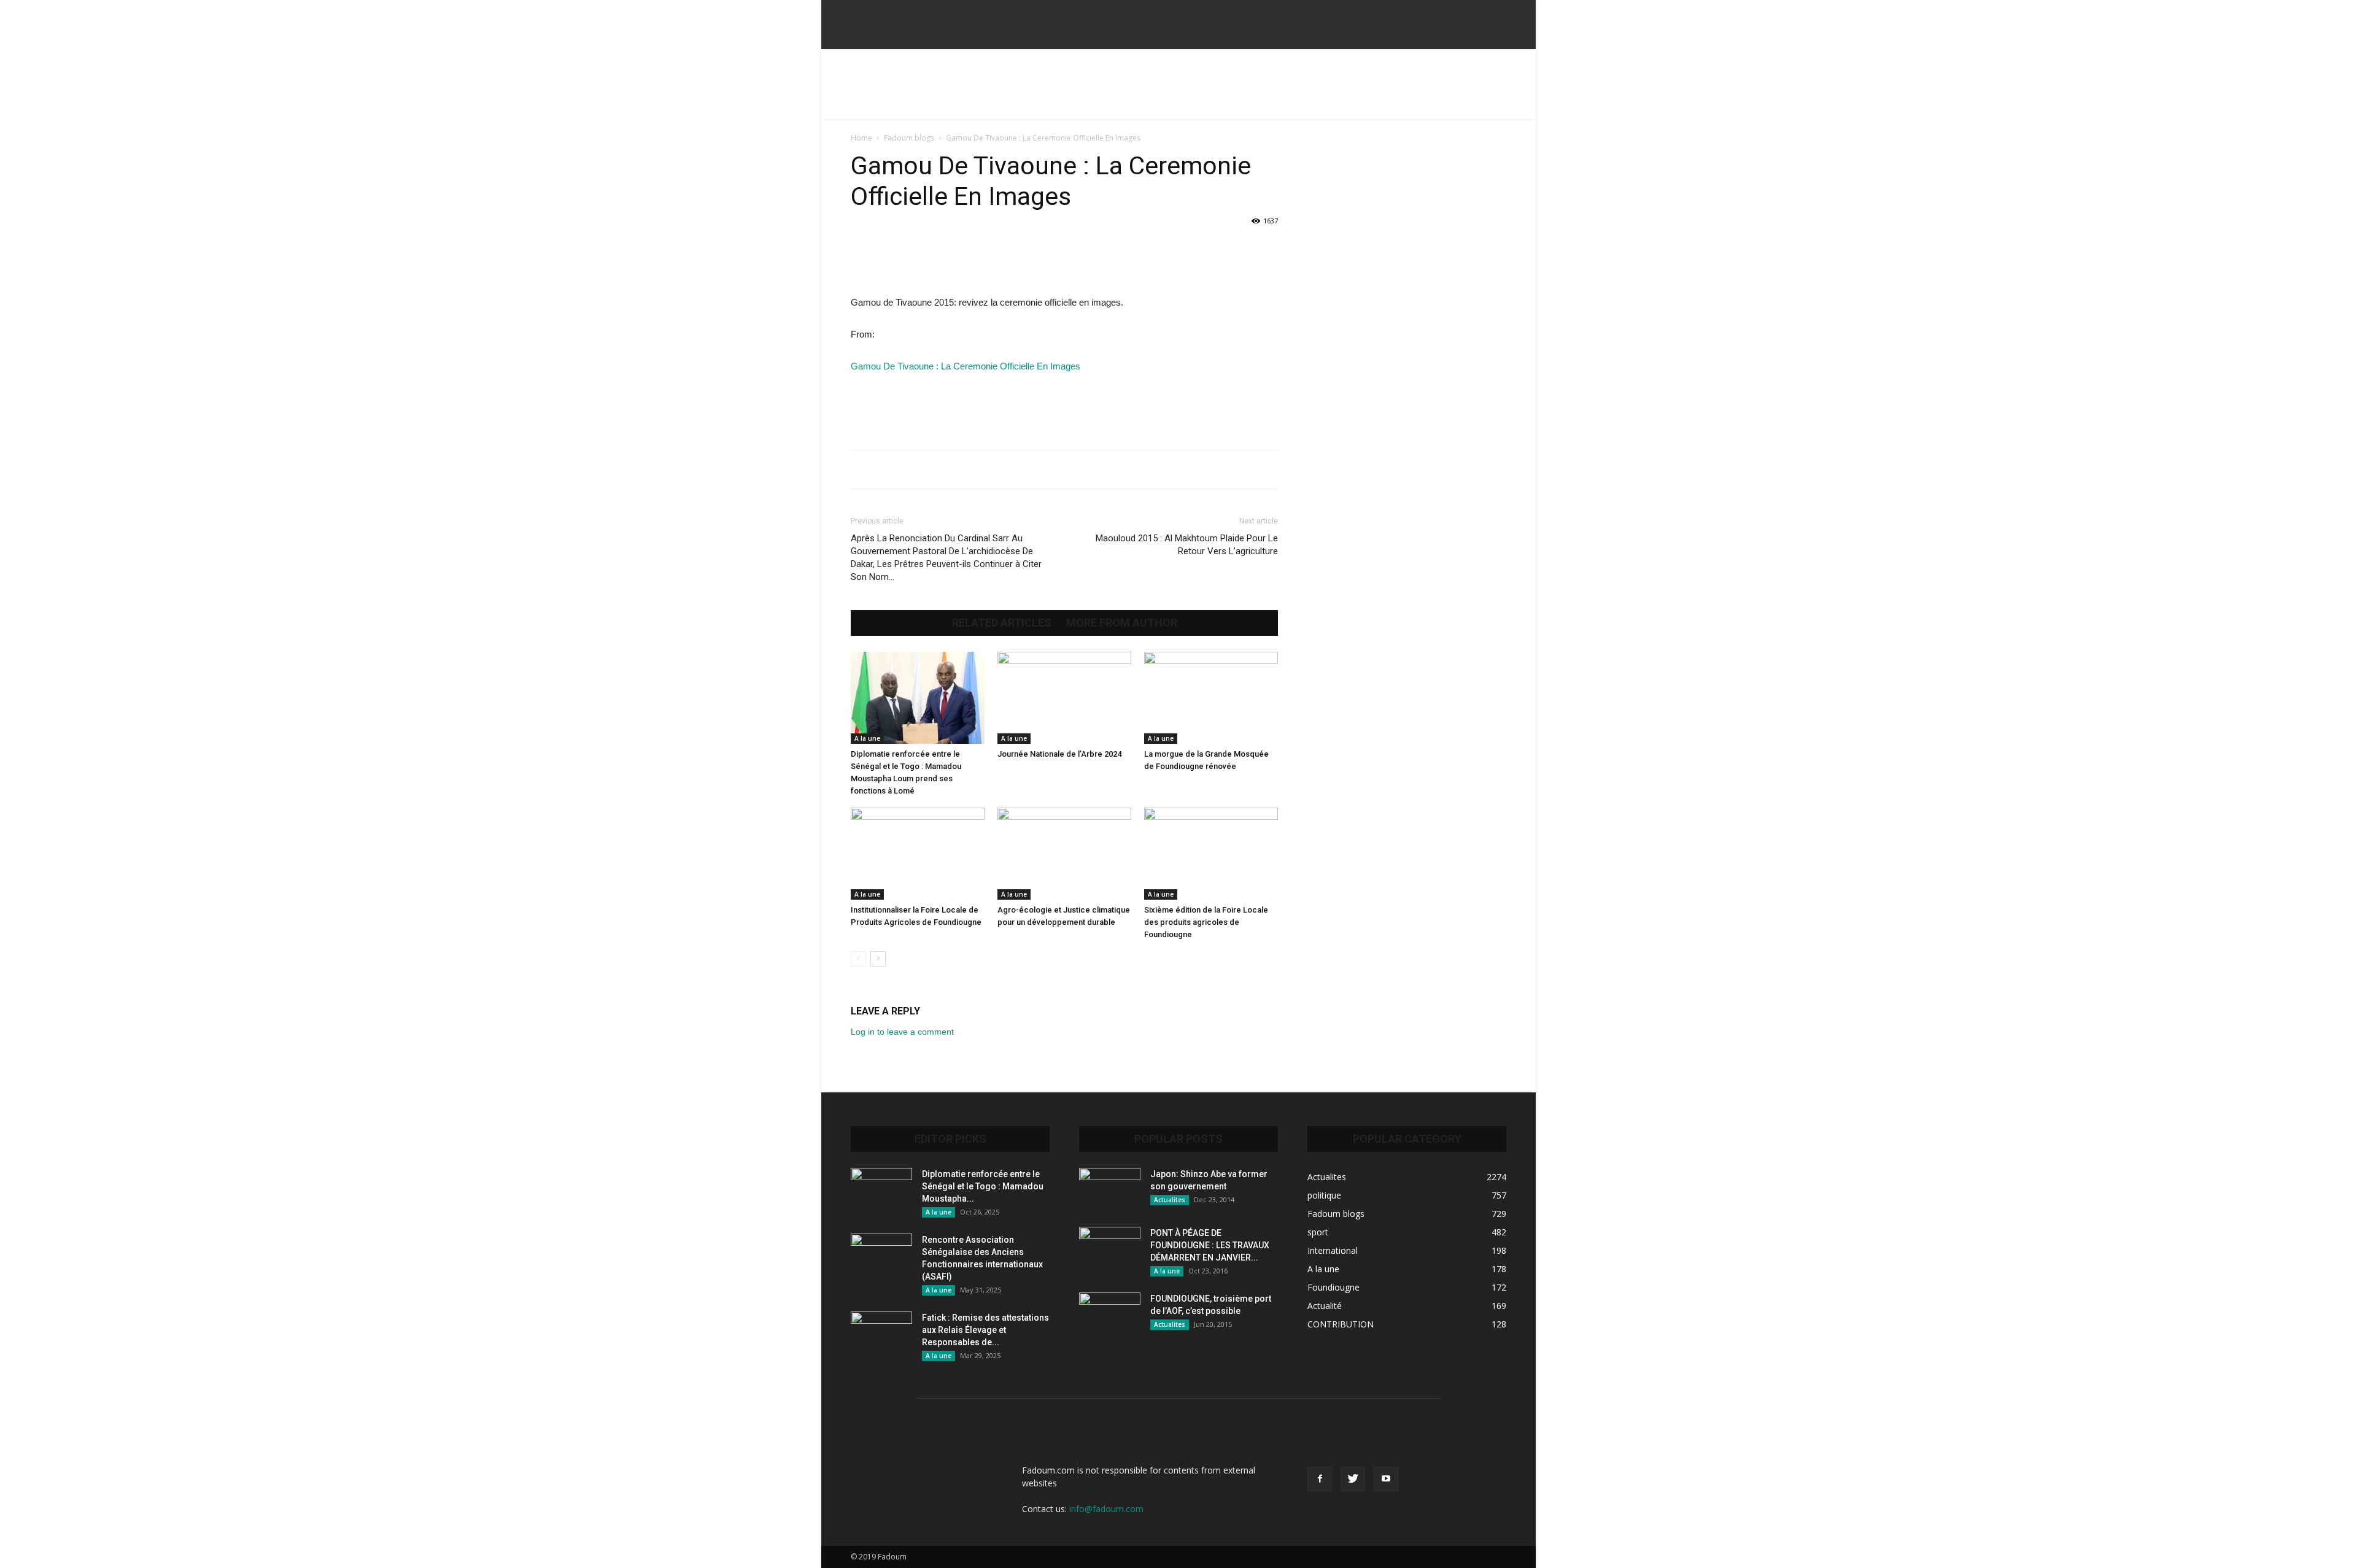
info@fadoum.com (1106, 1509)
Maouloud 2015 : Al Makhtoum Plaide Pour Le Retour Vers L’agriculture (1187, 545)
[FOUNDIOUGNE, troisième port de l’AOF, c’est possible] (1110, 1314)
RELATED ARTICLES (1002, 623)
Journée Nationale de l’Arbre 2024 (1059, 754)
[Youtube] (1386, 1479)
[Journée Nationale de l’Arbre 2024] (1064, 698)
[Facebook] (1320, 1479)
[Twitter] (1353, 1479)
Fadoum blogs (909, 138)
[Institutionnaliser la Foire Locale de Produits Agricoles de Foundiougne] (918, 854)
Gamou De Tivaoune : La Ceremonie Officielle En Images (966, 366)
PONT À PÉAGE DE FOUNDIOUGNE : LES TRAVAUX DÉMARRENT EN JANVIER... (1210, 1245)
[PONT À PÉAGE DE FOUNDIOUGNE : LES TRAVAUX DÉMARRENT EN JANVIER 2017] (1110, 1248)
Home (861, 138)
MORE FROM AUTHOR (1122, 623)
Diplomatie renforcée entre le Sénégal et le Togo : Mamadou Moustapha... (983, 1186)
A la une (867, 738)
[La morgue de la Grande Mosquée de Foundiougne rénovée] (1211, 698)
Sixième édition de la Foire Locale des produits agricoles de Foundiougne (1206, 922)
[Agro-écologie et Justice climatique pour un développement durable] (1064, 854)
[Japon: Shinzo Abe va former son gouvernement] (1110, 1189)
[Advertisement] (1178, 91)
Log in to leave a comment (902, 1032)
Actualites (1170, 1200)
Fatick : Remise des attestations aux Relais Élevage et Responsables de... (985, 1330)
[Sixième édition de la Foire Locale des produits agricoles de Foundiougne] (1211, 854)
